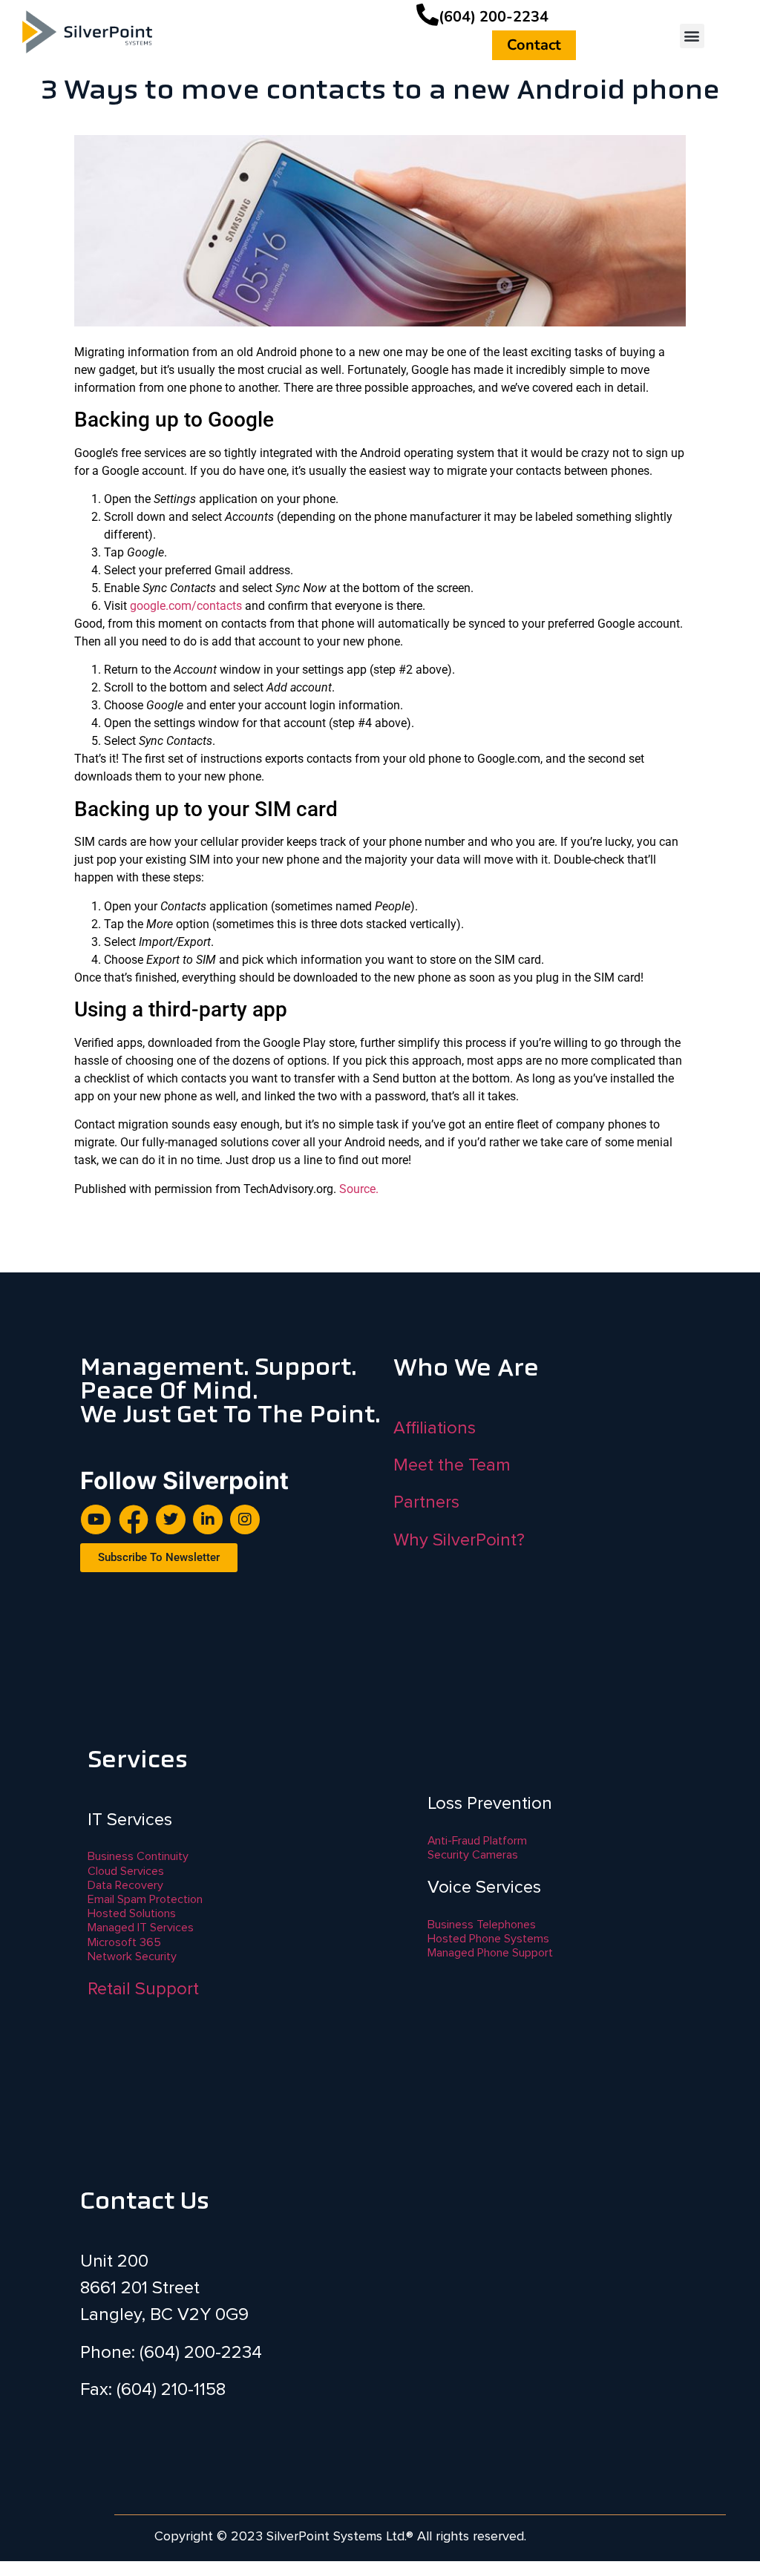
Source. (359, 1189)
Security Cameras (473, 1855)
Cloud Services (126, 1871)
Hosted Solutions (132, 1913)
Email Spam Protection (145, 1899)
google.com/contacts (186, 606)
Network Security (132, 1956)
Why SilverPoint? (459, 1540)
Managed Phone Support (490, 1953)
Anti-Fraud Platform (477, 1841)
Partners (426, 1502)
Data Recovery (125, 1885)
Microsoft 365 (124, 1942)
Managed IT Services (141, 1928)
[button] (692, 36)
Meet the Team (452, 1465)
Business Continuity (138, 1856)
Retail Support (143, 1989)
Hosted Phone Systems (488, 1939)
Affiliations (435, 1428)
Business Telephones (482, 1925)
